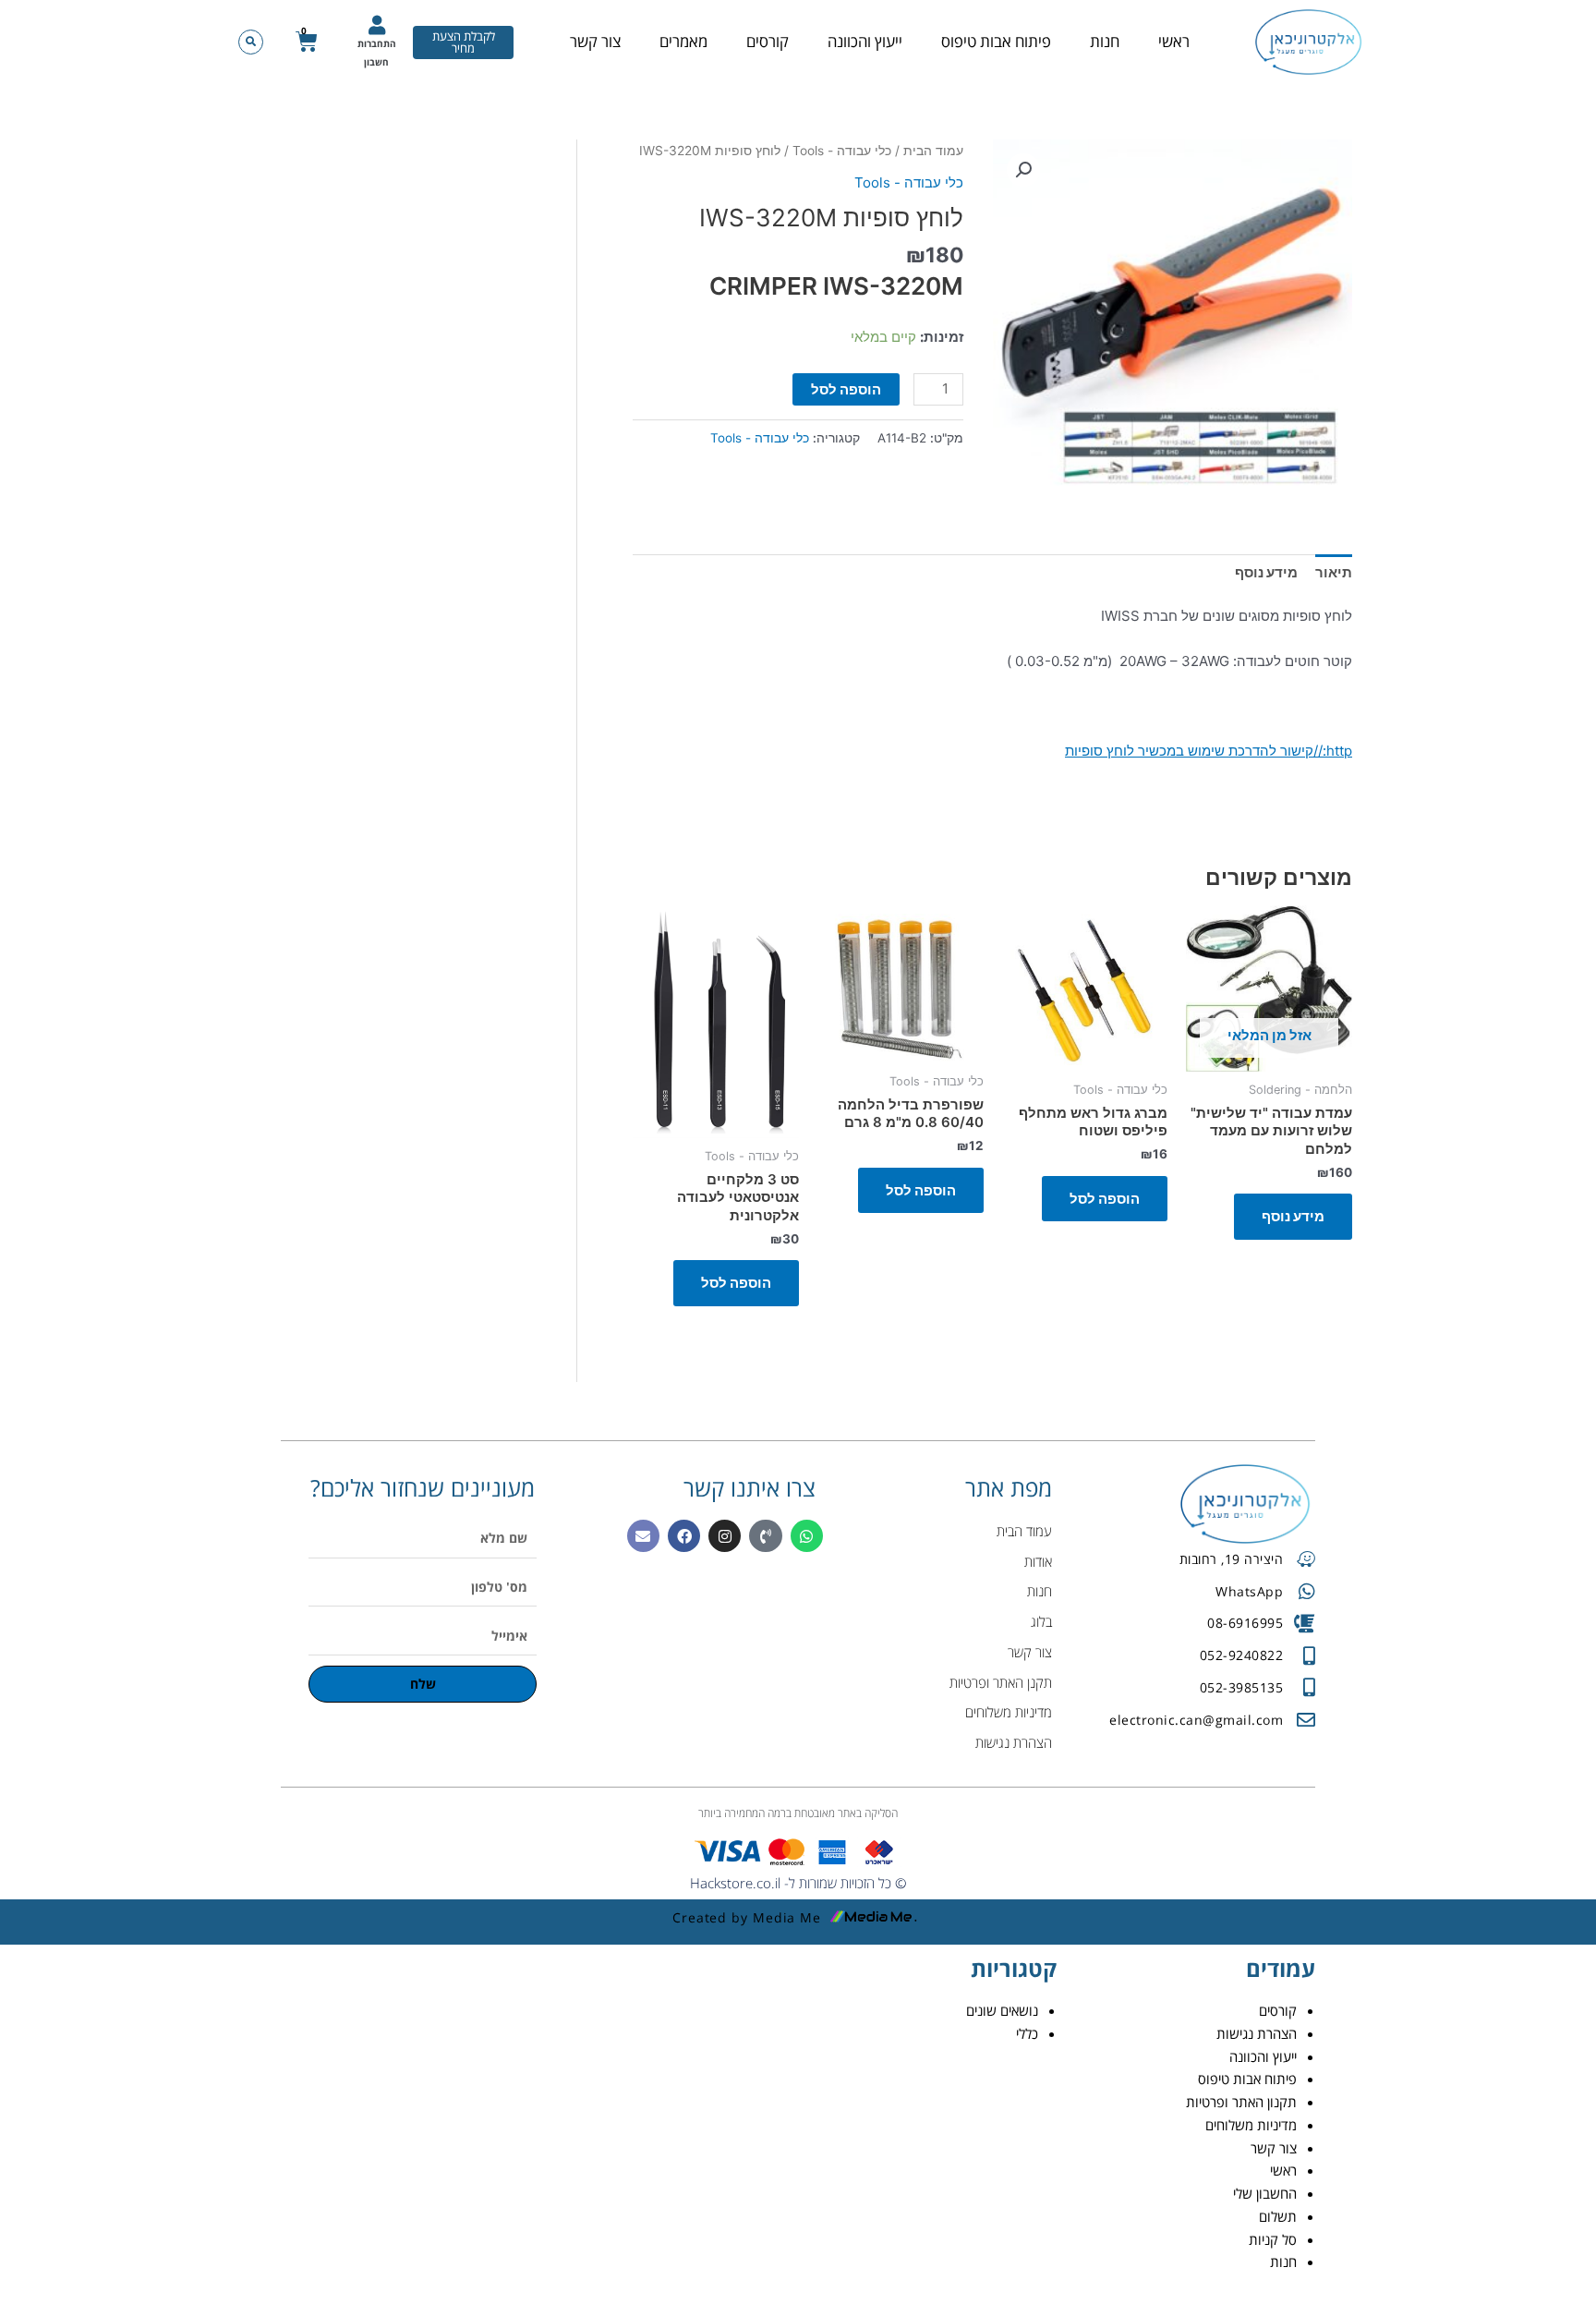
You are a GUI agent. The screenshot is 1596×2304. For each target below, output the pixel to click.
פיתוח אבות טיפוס (996, 41)
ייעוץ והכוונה (865, 41)
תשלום (1278, 2216)
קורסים (768, 41)
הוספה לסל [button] (1105, 1199)
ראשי (1174, 41)
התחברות (377, 43)
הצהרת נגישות (1257, 2033)
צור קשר (595, 41)
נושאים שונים (1002, 2010)
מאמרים (683, 41)
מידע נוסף (1293, 1216)
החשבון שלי (1265, 2193)
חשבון (376, 62)
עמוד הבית (933, 151)
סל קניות (1273, 2239)
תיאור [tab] (1334, 572)
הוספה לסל (846, 389)
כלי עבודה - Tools (842, 151)
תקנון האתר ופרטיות (1241, 2102)
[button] (251, 42)
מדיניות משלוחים (1251, 2125)
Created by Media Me (747, 1917)
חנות (1105, 41)
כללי (1027, 2033)
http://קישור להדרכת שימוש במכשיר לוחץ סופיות (1209, 751)
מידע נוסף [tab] (1266, 572)
